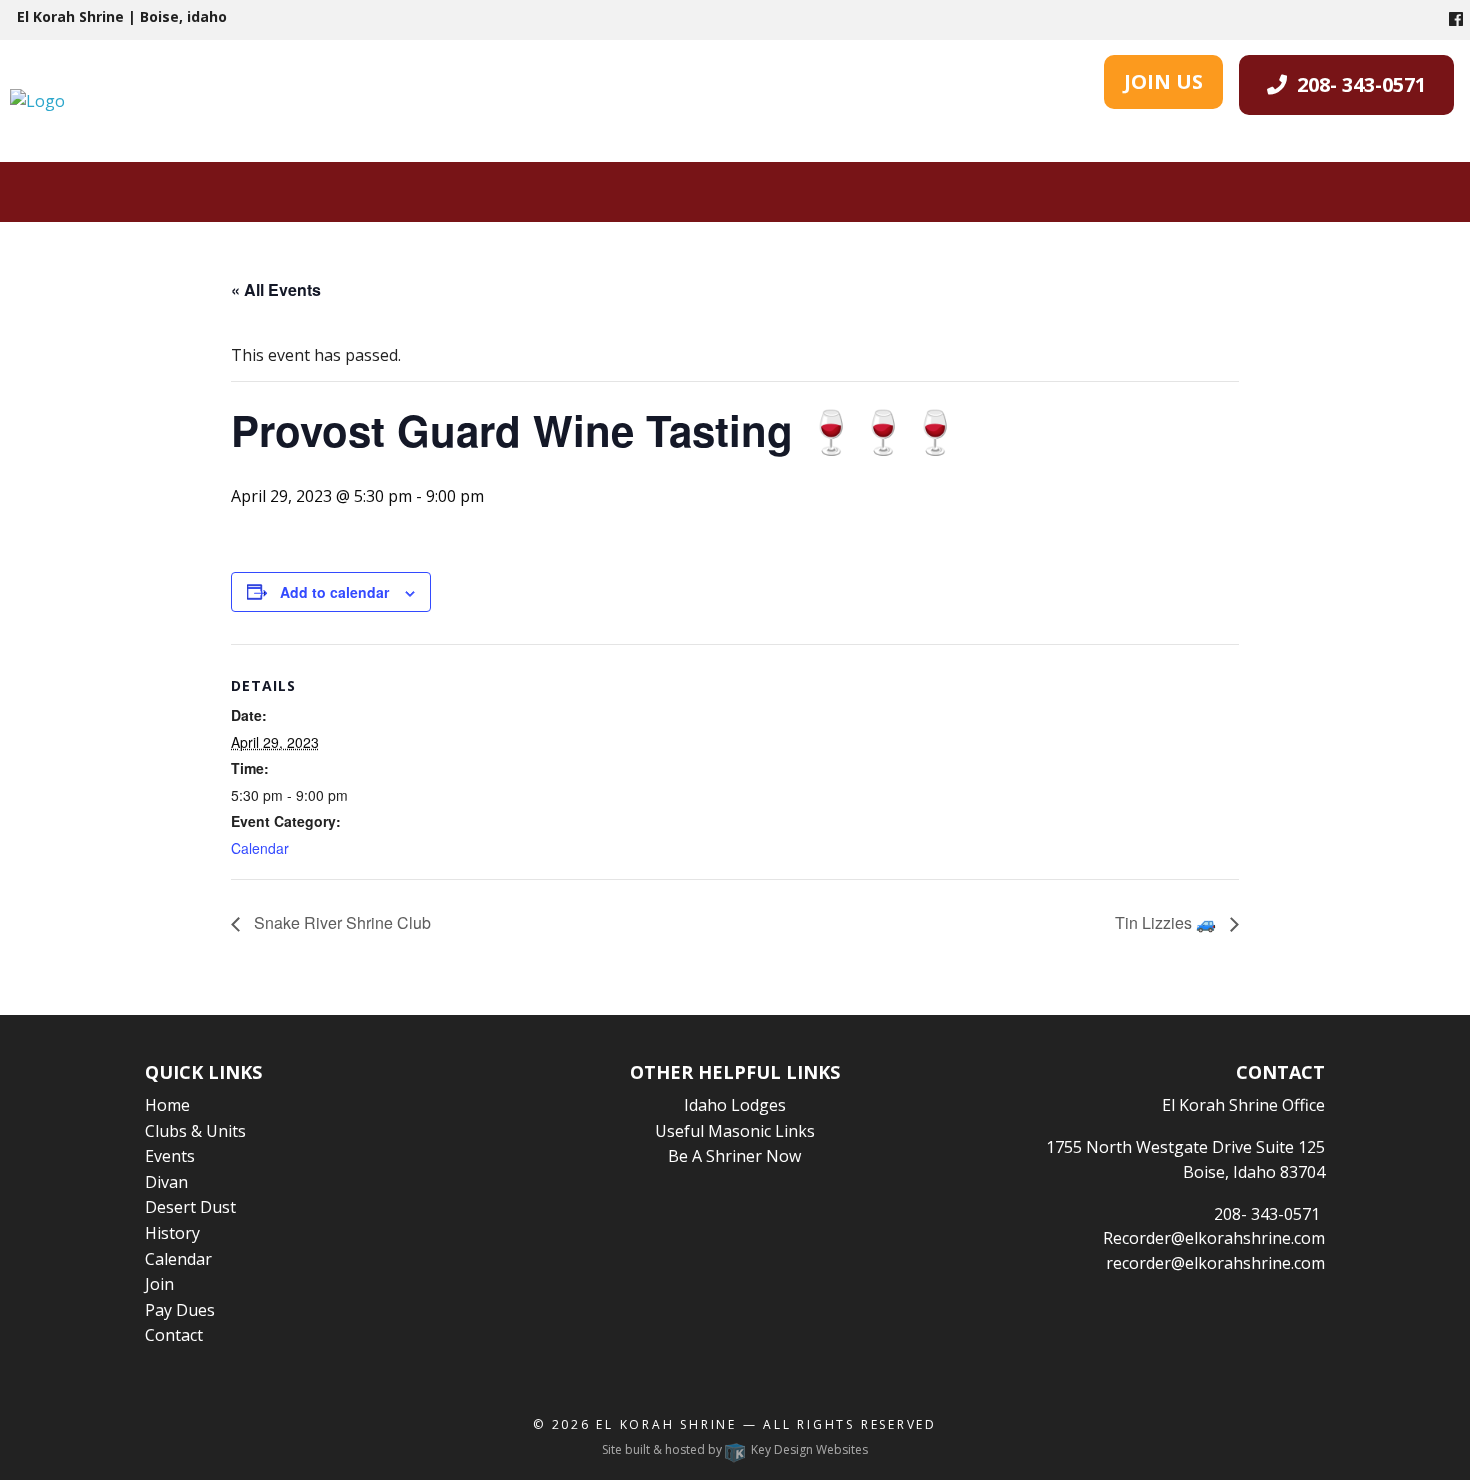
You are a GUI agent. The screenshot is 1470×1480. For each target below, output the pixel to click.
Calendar (260, 848)
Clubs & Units (195, 1131)
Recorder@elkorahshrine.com (1214, 1238)
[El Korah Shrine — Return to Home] (37, 100)
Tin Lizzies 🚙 (1167, 922)
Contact (174, 1335)
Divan (166, 1182)
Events (170, 1156)
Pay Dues (180, 1310)
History (172, 1233)
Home (167, 1105)
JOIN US (1163, 81)
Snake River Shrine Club (340, 922)
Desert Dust (190, 1207)
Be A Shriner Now (734, 1156)
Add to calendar (334, 592)
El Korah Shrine (666, 1424)
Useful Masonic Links (735, 1131)
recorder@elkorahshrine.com (1215, 1263)
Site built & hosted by (735, 1449)
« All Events (276, 289)
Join (159, 1284)
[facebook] (1456, 19)
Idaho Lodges (735, 1105)
